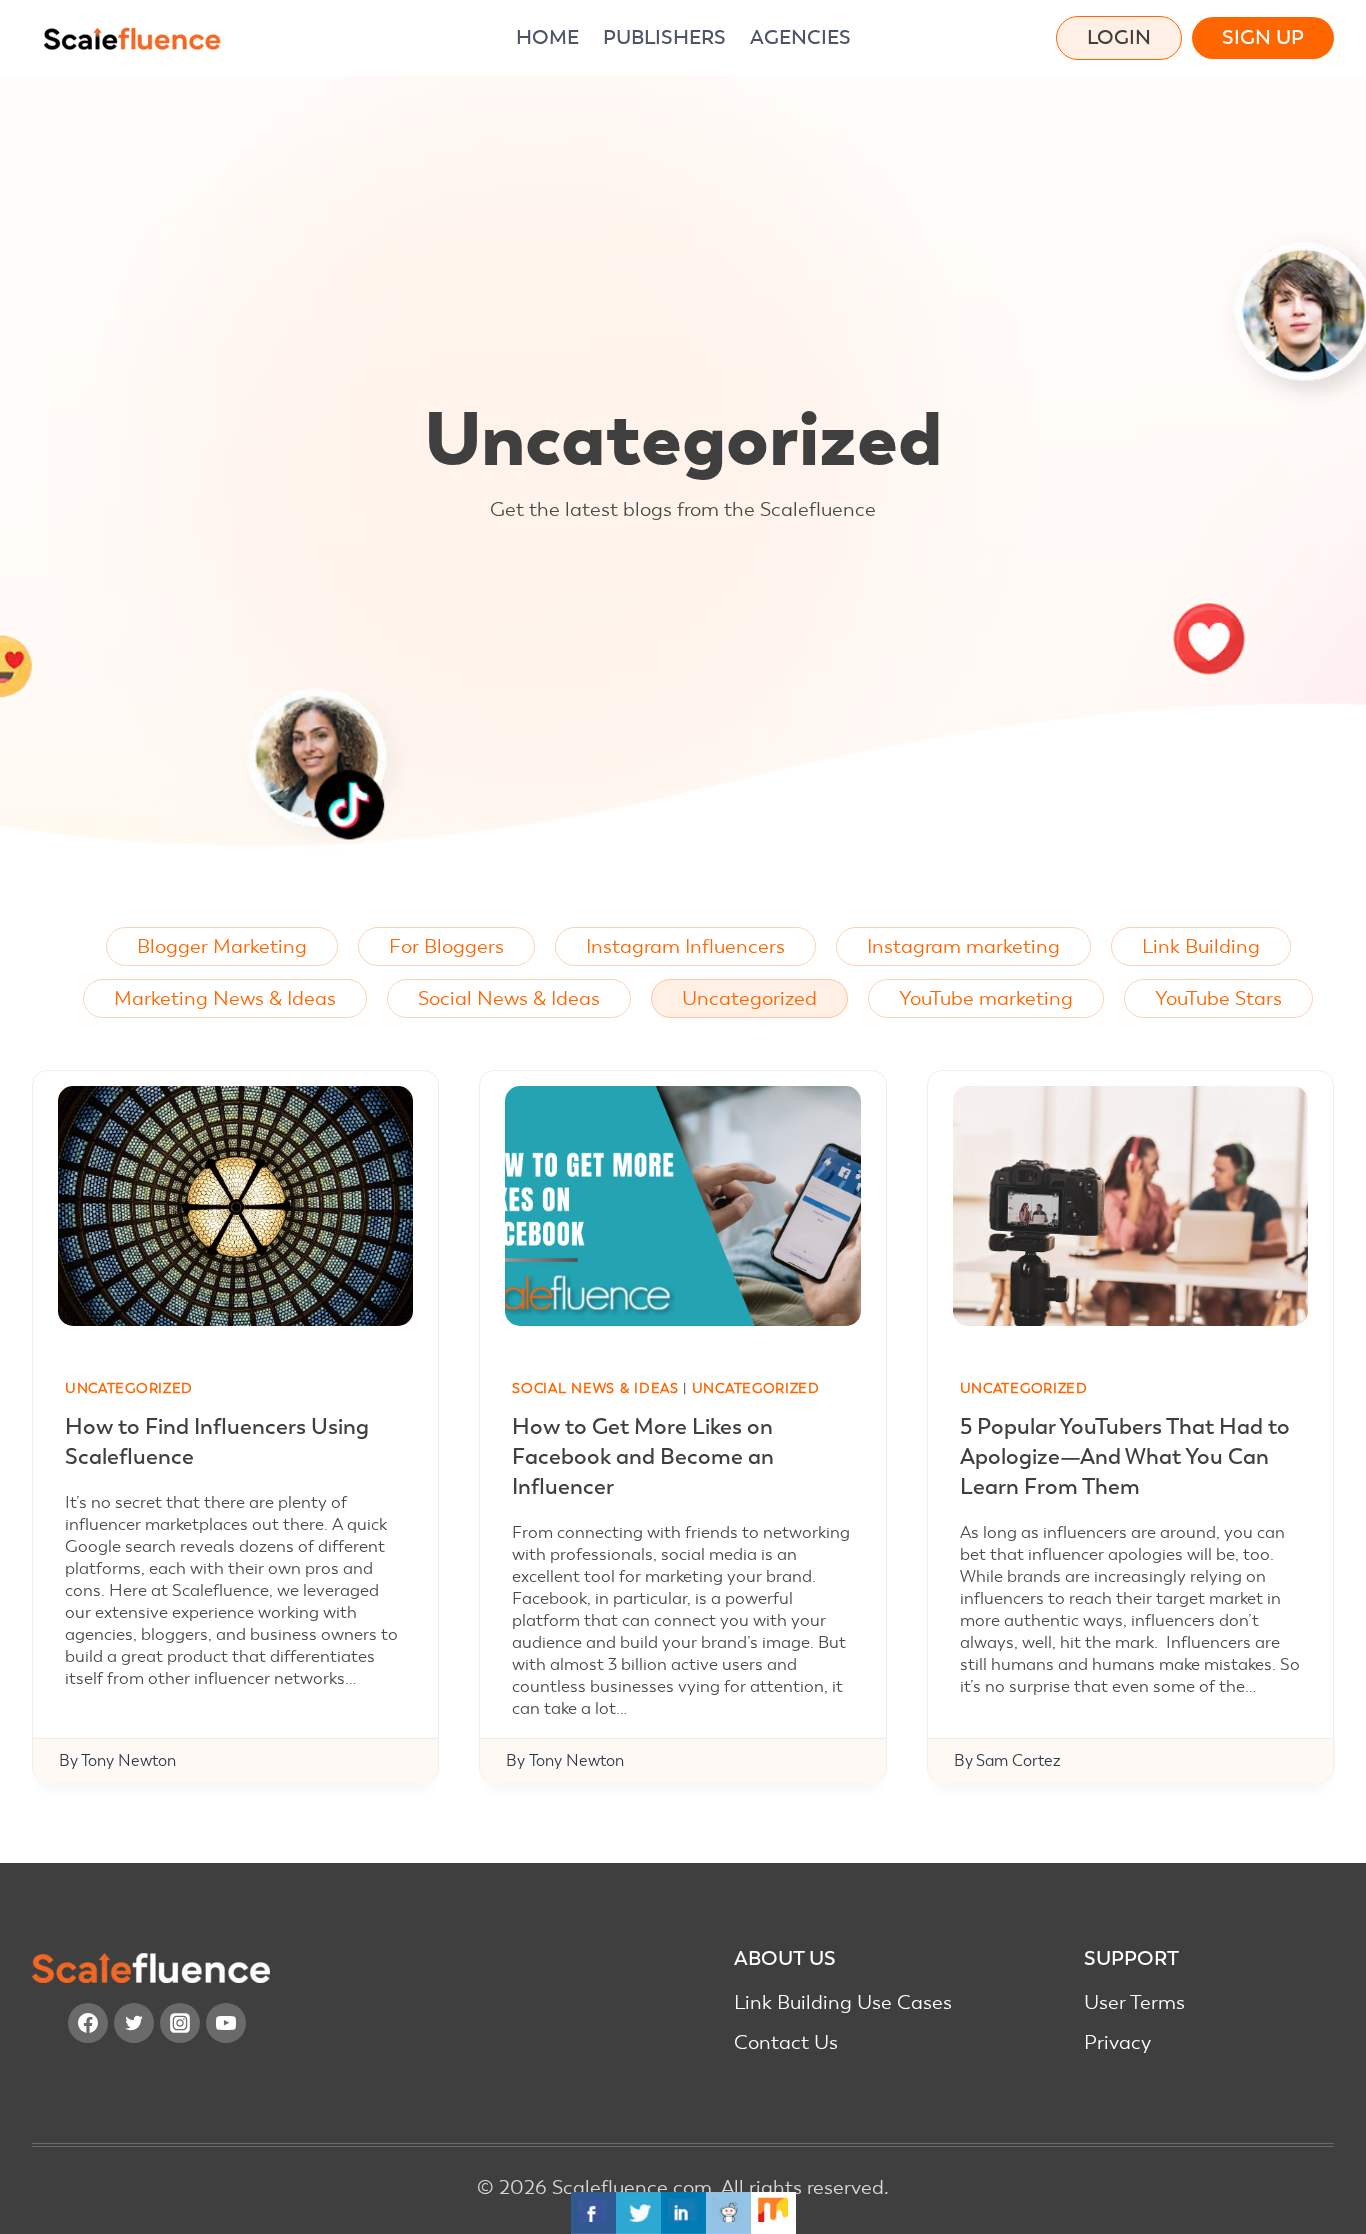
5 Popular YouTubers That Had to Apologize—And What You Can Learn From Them (1125, 1456)
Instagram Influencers (685, 946)
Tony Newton (128, 1761)
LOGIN (1119, 37)
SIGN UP (1263, 37)
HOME (547, 37)
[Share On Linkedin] (683, 2213)
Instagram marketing (963, 946)
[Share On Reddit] (728, 2213)
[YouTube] (226, 2023)
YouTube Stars (1218, 998)
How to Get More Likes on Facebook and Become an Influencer (643, 1456)
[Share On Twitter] (638, 2213)
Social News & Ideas (509, 998)
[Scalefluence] (132, 38)
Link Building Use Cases (843, 2002)
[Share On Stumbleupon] (773, 2213)
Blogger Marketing (222, 946)
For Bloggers (446, 946)
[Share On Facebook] (593, 2213)
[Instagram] (180, 2023)
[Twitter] (134, 2023)
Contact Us (786, 2042)
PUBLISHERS (664, 37)
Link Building (1201, 946)
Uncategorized (749, 998)
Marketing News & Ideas (225, 998)
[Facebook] (88, 2023)
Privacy (1117, 2042)
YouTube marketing (986, 998)
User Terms (1134, 2002)
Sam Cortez (1018, 1761)
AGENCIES (800, 37)
